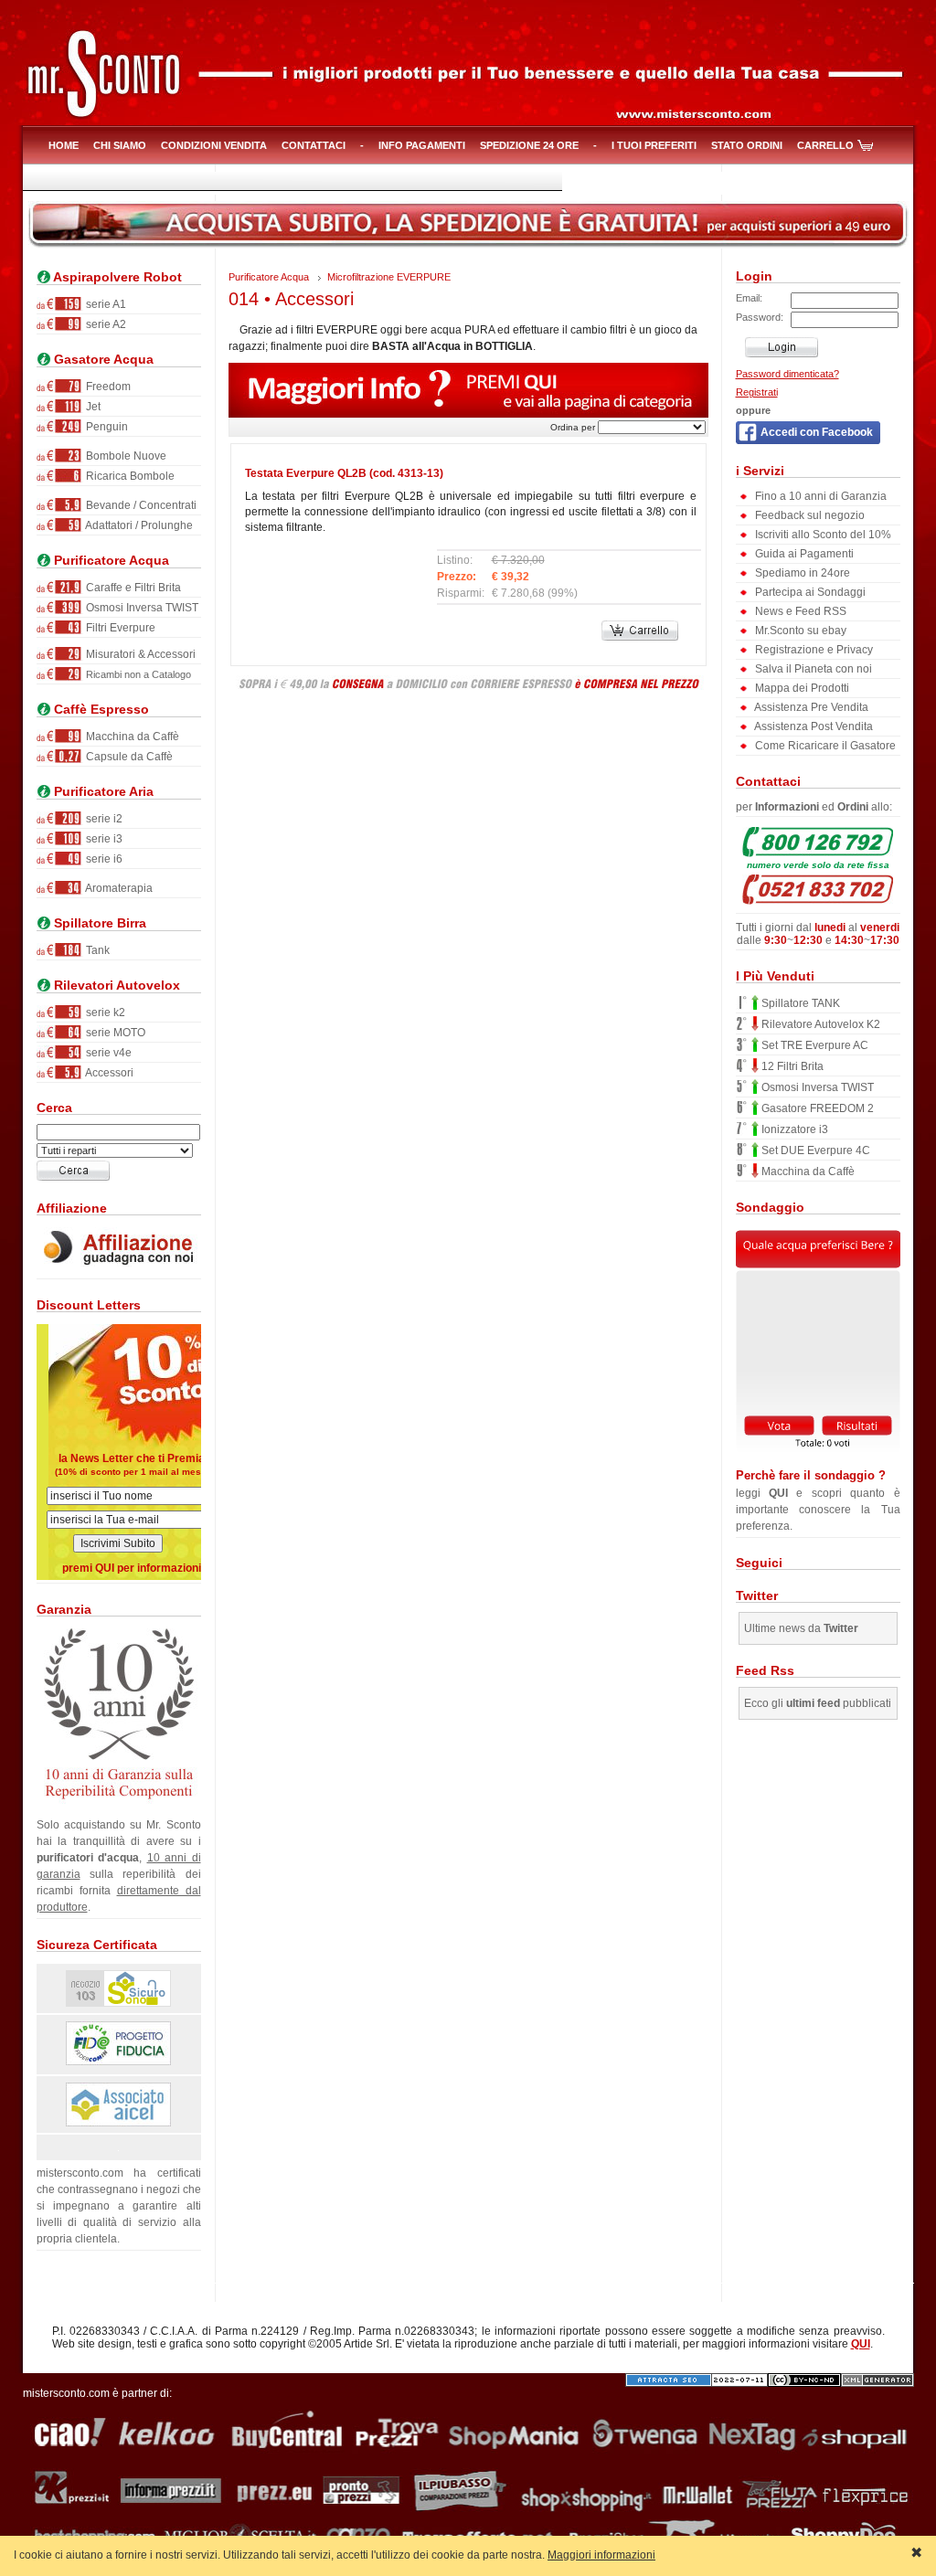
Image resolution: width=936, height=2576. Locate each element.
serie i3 (103, 839)
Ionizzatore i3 (793, 1129)
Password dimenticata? (787, 374)
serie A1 (105, 304)
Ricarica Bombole (129, 476)
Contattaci (314, 145)
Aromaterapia (118, 888)
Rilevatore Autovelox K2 (819, 1024)
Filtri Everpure (119, 628)
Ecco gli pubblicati (818, 1703)
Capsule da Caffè (128, 757)
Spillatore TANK (799, 1003)
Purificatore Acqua (110, 561)
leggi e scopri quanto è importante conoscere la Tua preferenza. (818, 1500)
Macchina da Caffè (131, 737)
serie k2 (104, 1012)
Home (64, 145)
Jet (92, 407)
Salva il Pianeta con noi (812, 669)
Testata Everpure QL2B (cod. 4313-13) (344, 473)
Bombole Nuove (125, 456)
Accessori (108, 1073)
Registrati (757, 392)
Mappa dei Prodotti (801, 688)
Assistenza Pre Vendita (810, 707)
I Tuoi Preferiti (654, 145)
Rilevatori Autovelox (115, 986)
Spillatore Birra (98, 923)
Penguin (106, 427)
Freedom (107, 387)
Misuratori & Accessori (139, 654)
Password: (760, 317)
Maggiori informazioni (601, 2555)
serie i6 (103, 859)
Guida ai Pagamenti (803, 554)
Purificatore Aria (102, 792)
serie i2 (103, 819)
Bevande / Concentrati (140, 505)
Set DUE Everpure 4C (814, 1150)
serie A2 (105, 324)
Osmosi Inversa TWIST (141, 608)
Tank (96, 950)
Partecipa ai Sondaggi (809, 592)
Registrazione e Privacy (813, 650)
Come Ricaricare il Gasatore (824, 746)
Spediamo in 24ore (801, 573)
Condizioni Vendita (214, 145)
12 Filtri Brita (791, 1066)
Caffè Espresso (100, 710)
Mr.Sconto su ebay (799, 631)
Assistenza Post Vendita (813, 726)
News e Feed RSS (799, 611)
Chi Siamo (120, 145)
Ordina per (573, 427)
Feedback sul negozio (808, 515)
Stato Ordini (747, 145)
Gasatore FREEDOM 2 (816, 1108)
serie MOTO (114, 1033)
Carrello (825, 145)
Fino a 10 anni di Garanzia (819, 496)
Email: (749, 298)
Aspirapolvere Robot (116, 277)
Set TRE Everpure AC (814, 1045)
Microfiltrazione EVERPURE (389, 277)
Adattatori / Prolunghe (138, 525)
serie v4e (107, 1053)
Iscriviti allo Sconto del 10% (822, 535)
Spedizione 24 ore (529, 145)
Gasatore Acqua (102, 360)
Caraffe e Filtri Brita (132, 588)
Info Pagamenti (422, 145)
